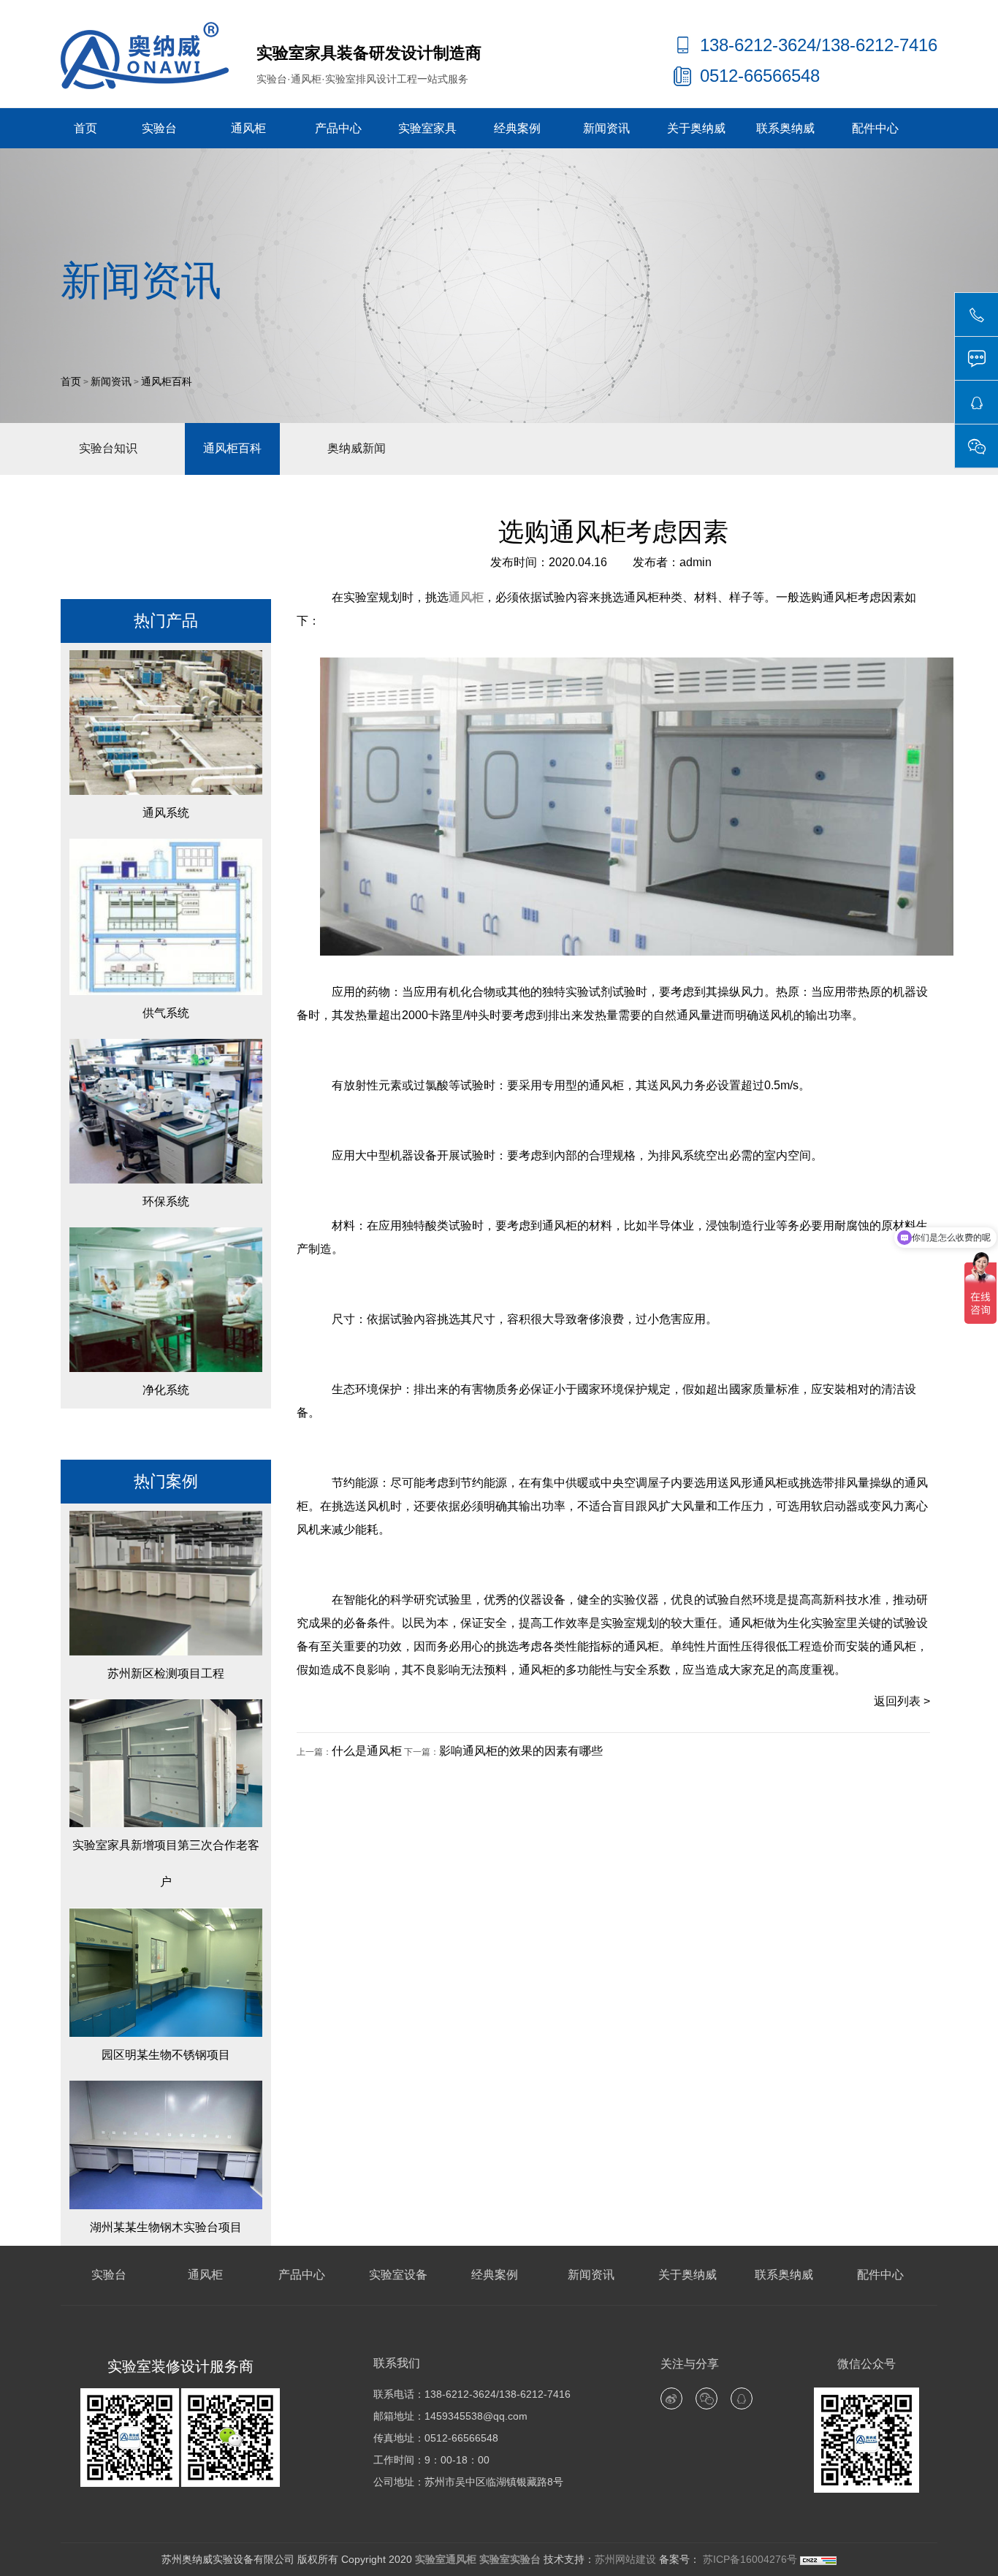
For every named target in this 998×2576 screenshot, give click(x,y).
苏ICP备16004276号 (748, 2559)
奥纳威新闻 (357, 448)
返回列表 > (902, 1701)
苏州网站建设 (625, 2559)
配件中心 (875, 128)
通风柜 (248, 128)
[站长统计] (818, 2559)
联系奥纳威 (785, 128)
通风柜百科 (167, 382)
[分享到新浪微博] (671, 2398)
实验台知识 (108, 448)
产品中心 (338, 128)
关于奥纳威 (696, 128)
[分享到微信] (706, 2398)
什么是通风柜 (367, 1751)
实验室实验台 (510, 2559)
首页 (85, 128)
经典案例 (517, 128)
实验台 (159, 128)
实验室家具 (427, 128)
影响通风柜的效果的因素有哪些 (521, 1751)
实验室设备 (398, 2275)
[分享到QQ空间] (742, 2398)
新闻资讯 (606, 128)
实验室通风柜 (446, 2559)
